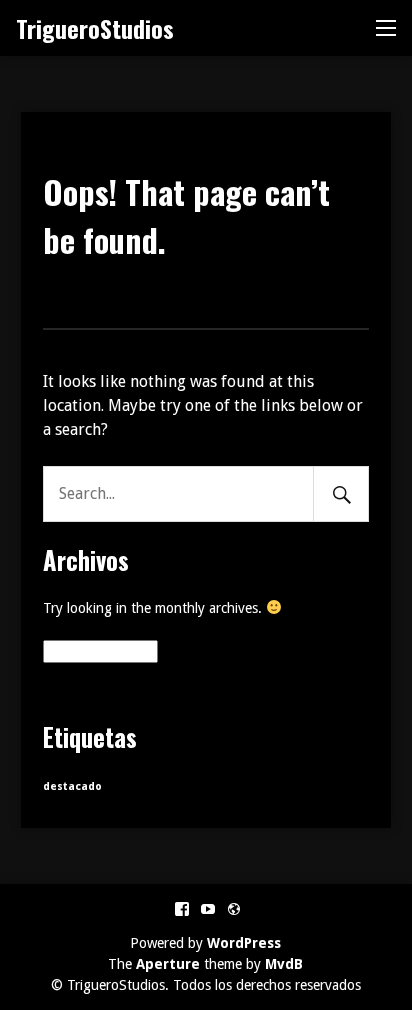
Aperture (168, 964)
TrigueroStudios (95, 28)
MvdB (284, 964)
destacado (72, 786)
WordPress (244, 943)
